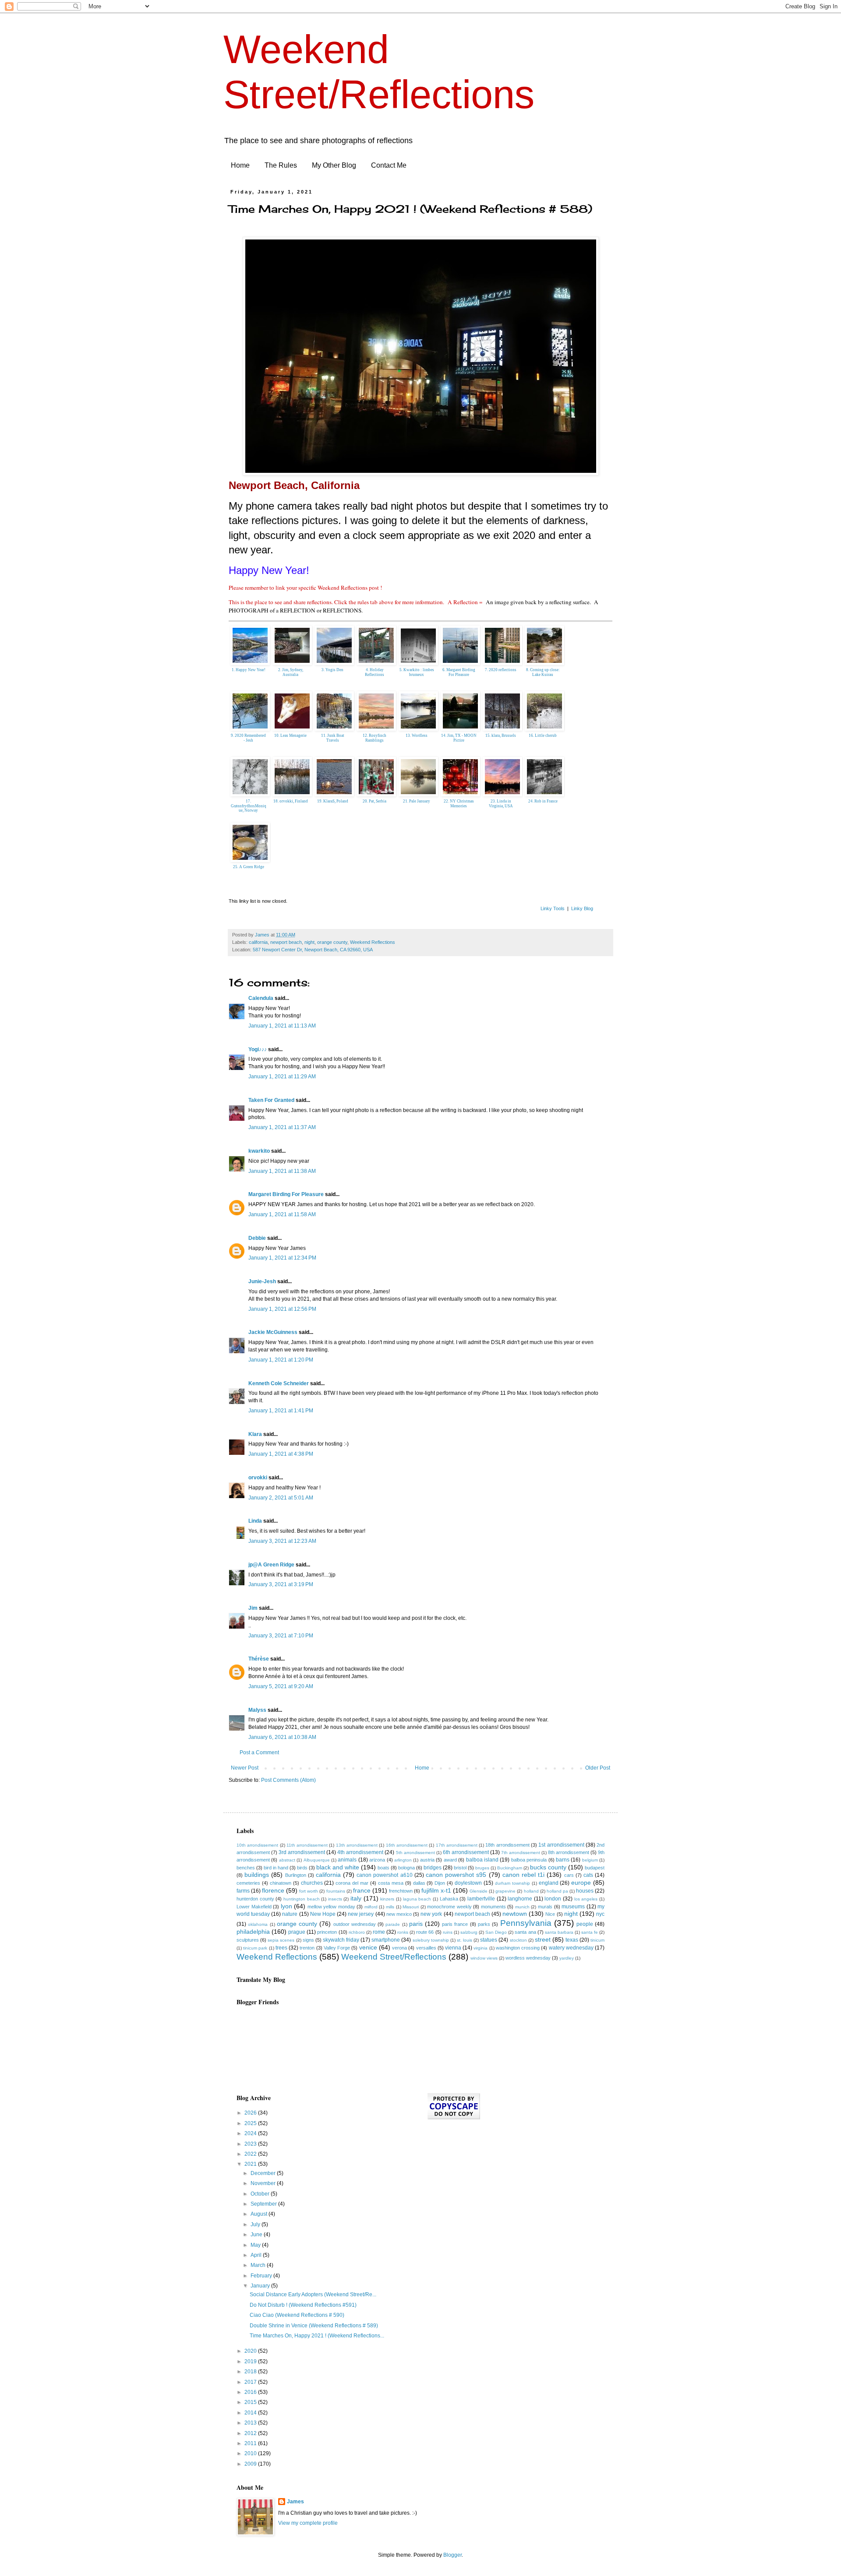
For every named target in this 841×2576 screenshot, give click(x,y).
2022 (251, 2154)
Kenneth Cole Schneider (279, 1383)
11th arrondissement (307, 1845)
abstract (287, 1860)
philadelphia (253, 1932)
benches (246, 1868)
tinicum (597, 1940)
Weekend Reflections (373, 942)
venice (368, 1947)
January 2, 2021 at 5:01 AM (281, 1498)
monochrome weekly (449, 1907)
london (553, 1899)
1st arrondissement (561, 1845)
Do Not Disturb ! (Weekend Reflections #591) (303, 2305)
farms (243, 1891)
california (258, 942)
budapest (595, 1868)
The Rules (281, 165)
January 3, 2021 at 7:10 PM (281, 1636)
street (543, 1939)
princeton (327, 1932)
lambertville (481, 1899)
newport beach (286, 942)
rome (379, 1932)
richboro (357, 1932)
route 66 (425, 1932)
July (256, 2224)
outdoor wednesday (355, 1924)
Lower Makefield (254, 1907)
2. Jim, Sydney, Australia (291, 672)
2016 (251, 2392)
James (295, 2502)
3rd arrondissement (302, 1852)
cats (588, 1875)
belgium (590, 1860)
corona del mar (352, 1883)
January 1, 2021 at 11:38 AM (282, 1171)
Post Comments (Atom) (288, 1780)
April (257, 2255)
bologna (406, 1868)
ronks (403, 1932)
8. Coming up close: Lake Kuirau (543, 672)
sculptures (248, 1940)
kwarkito (259, 1151)
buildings (257, 1875)
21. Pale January (417, 801)
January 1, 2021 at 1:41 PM (281, 1411)
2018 (251, 2372)
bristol (460, 1868)
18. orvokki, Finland (291, 801)
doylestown (468, 1883)
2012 (251, 2433)
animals (347, 1860)
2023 (251, 2144)
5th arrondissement (415, 1853)
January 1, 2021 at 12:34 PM (282, 1258)
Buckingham (510, 1868)
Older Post (598, 1768)
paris (416, 1924)
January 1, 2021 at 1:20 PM (281, 1360)
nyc (600, 1914)
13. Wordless (417, 735)
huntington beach (302, 1899)
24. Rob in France (543, 801)
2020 (251, 2351)
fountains (336, 1891)
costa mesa (391, 1883)
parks (484, 1924)
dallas (419, 1883)
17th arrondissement (457, 1845)
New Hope (323, 1914)
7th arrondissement (521, 1853)
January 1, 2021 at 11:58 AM (282, 1214)
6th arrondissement (466, 1852)
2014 (251, 2413)
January (261, 2286)
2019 (251, 2361)
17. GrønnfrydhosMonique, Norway (249, 806)
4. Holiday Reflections (375, 672)
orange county (332, 942)
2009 (251, 2464)
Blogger (452, 2555)
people (585, 1924)
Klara (255, 1434)
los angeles (586, 1899)
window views (484, 1958)
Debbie (257, 1238)
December (264, 2173)
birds (302, 1868)
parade (393, 1924)
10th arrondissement (257, 1845)
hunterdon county (255, 1899)
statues (489, 1940)
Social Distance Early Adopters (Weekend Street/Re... (313, 2294)
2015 (251, 2402)
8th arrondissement (569, 1852)
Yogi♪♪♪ (258, 1049)
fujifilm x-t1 (436, 1890)
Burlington (296, 1875)
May (256, 2245)
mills (390, 1907)
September (264, 2204)
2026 (251, 2113)
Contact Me (389, 165)
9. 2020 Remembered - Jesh (248, 738)
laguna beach (417, 1899)
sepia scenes (281, 1940)
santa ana (525, 1932)
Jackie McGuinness (273, 1332)
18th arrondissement (507, 1845)
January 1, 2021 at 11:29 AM (282, 1077)
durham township (512, 1883)
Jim (253, 1608)
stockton (518, 1940)
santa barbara (559, 1932)
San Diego (496, 1932)
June (257, 2235)
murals (545, 1907)
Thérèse (259, 1659)
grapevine (505, 1891)
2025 (251, 2123)
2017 (251, 2382)
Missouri (411, 1907)
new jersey (361, 1914)
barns (563, 1860)
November (264, 2183)
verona (399, 1948)
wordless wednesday (528, 1958)
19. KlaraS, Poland (333, 801)
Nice (550, 1914)
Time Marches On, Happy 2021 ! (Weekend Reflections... (317, 2336)
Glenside (479, 1891)
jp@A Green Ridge (271, 1565)
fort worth (309, 1891)
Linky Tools (553, 908)
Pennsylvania (526, 1923)
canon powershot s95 (456, 1875)
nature (290, 1914)
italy (356, 1898)
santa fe (590, 1932)
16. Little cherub (543, 735)
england (549, 1883)
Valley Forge (337, 1948)
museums (573, 1907)
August (260, 2214)
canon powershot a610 (384, 1875)
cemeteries (248, 1883)
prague (297, 1932)
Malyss (257, 1710)
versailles (426, 1948)
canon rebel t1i (523, 1875)
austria (427, 1860)
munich (522, 1907)
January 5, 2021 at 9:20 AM (281, 1686)
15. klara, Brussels (501, 735)
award (450, 1860)
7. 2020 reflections (501, 670)
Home (240, 165)
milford (371, 1907)
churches (312, 1883)
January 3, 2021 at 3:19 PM (281, 1584)
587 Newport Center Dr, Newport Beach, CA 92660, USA (313, 950)
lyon (286, 1906)
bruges (482, 1868)
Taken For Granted (271, 1100)
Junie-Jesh (262, 1281)
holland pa (557, 1891)
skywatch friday (341, 1940)
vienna (453, 1948)
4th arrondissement (360, 1852)
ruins (448, 1932)
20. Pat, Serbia (375, 801)
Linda (255, 1521)
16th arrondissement (407, 1845)
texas (572, 1940)
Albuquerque (317, 1860)
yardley (567, 1958)
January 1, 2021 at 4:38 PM (281, 1454)
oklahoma (258, 1924)
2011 (251, 2443)
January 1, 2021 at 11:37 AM (282, 1127)
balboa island (482, 1860)
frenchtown (401, 1891)
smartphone (386, 1940)
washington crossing (518, 1948)
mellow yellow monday (331, 1907)
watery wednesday (571, 1948)
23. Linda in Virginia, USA (501, 804)
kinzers (387, 1899)
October (261, 2194)
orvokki (258, 1478)
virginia (481, 1948)
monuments (493, 1907)
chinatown (281, 1883)
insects (335, 1899)
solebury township (431, 1940)
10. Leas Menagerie (290, 735)
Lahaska (449, 1899)
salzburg (469, 1932)
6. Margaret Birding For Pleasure (459, 672)
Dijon (440, 1883)
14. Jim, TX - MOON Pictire (459, 738)
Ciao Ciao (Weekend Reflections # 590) (297, 2315)
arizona (377, 1860)
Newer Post (245, 1768)
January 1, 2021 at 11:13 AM (282, 1026)
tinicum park (255, 1948)
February (262, 2276)
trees (281, 1948)
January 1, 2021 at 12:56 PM (282, 1309)
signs (308, 1940)
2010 (251, 2453)
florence (273, 1890)
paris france (455, 1924)
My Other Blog (334, 165)
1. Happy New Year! (249, 670)
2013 (251, 2423)
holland (531, 1891)
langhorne (520, 1899)
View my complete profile (308, 2523)
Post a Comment (259, 1753)
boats (383, 1868)
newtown (515, 1914)
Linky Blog (582, 908)
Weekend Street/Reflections (394, 1957)
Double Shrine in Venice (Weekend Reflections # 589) (314, 2326)
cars (569, 1875)
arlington (403, 1860)
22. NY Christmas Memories (459, 804)
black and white (338, 1867)
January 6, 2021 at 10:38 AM (282, 1737)
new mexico (399, 1914)
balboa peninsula (529, 1860)
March (259, 2265)
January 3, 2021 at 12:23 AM (282, 1541)
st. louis (465, 1940)
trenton (307, 1948)
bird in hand (276, 1868)
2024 (251, 2133)
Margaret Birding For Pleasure (286, 1194)
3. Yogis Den (332, 670)
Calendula (261, 998)
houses (585, 1891)
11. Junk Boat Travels (333, 738)
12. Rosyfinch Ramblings (375, 738)
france (362, 1890)
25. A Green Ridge (249, 867)
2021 (251, 2164)
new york (431, 1914)
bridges (433, 1868)
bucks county (548, 1867)
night (309, 942)
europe (581, 1883)
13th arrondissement (357, 1845)
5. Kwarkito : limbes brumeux (417, 672)
